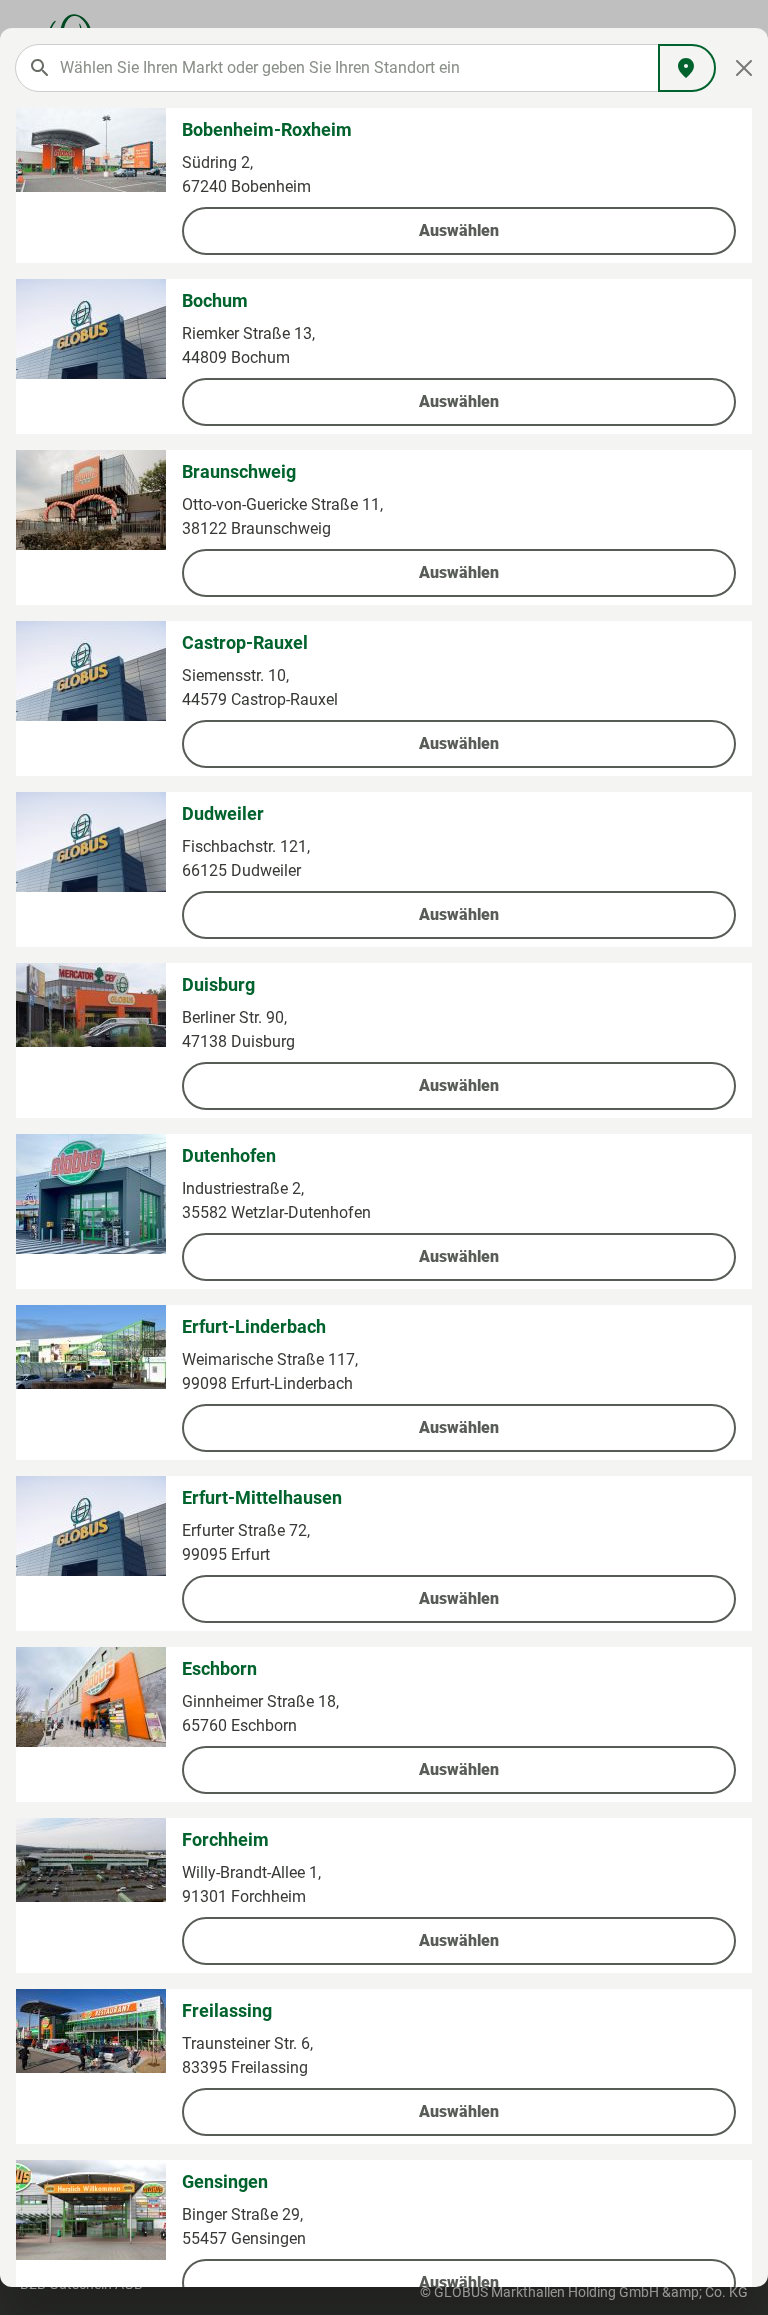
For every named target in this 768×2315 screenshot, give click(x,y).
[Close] (744, 68)
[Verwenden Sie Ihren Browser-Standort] (687, 68)
